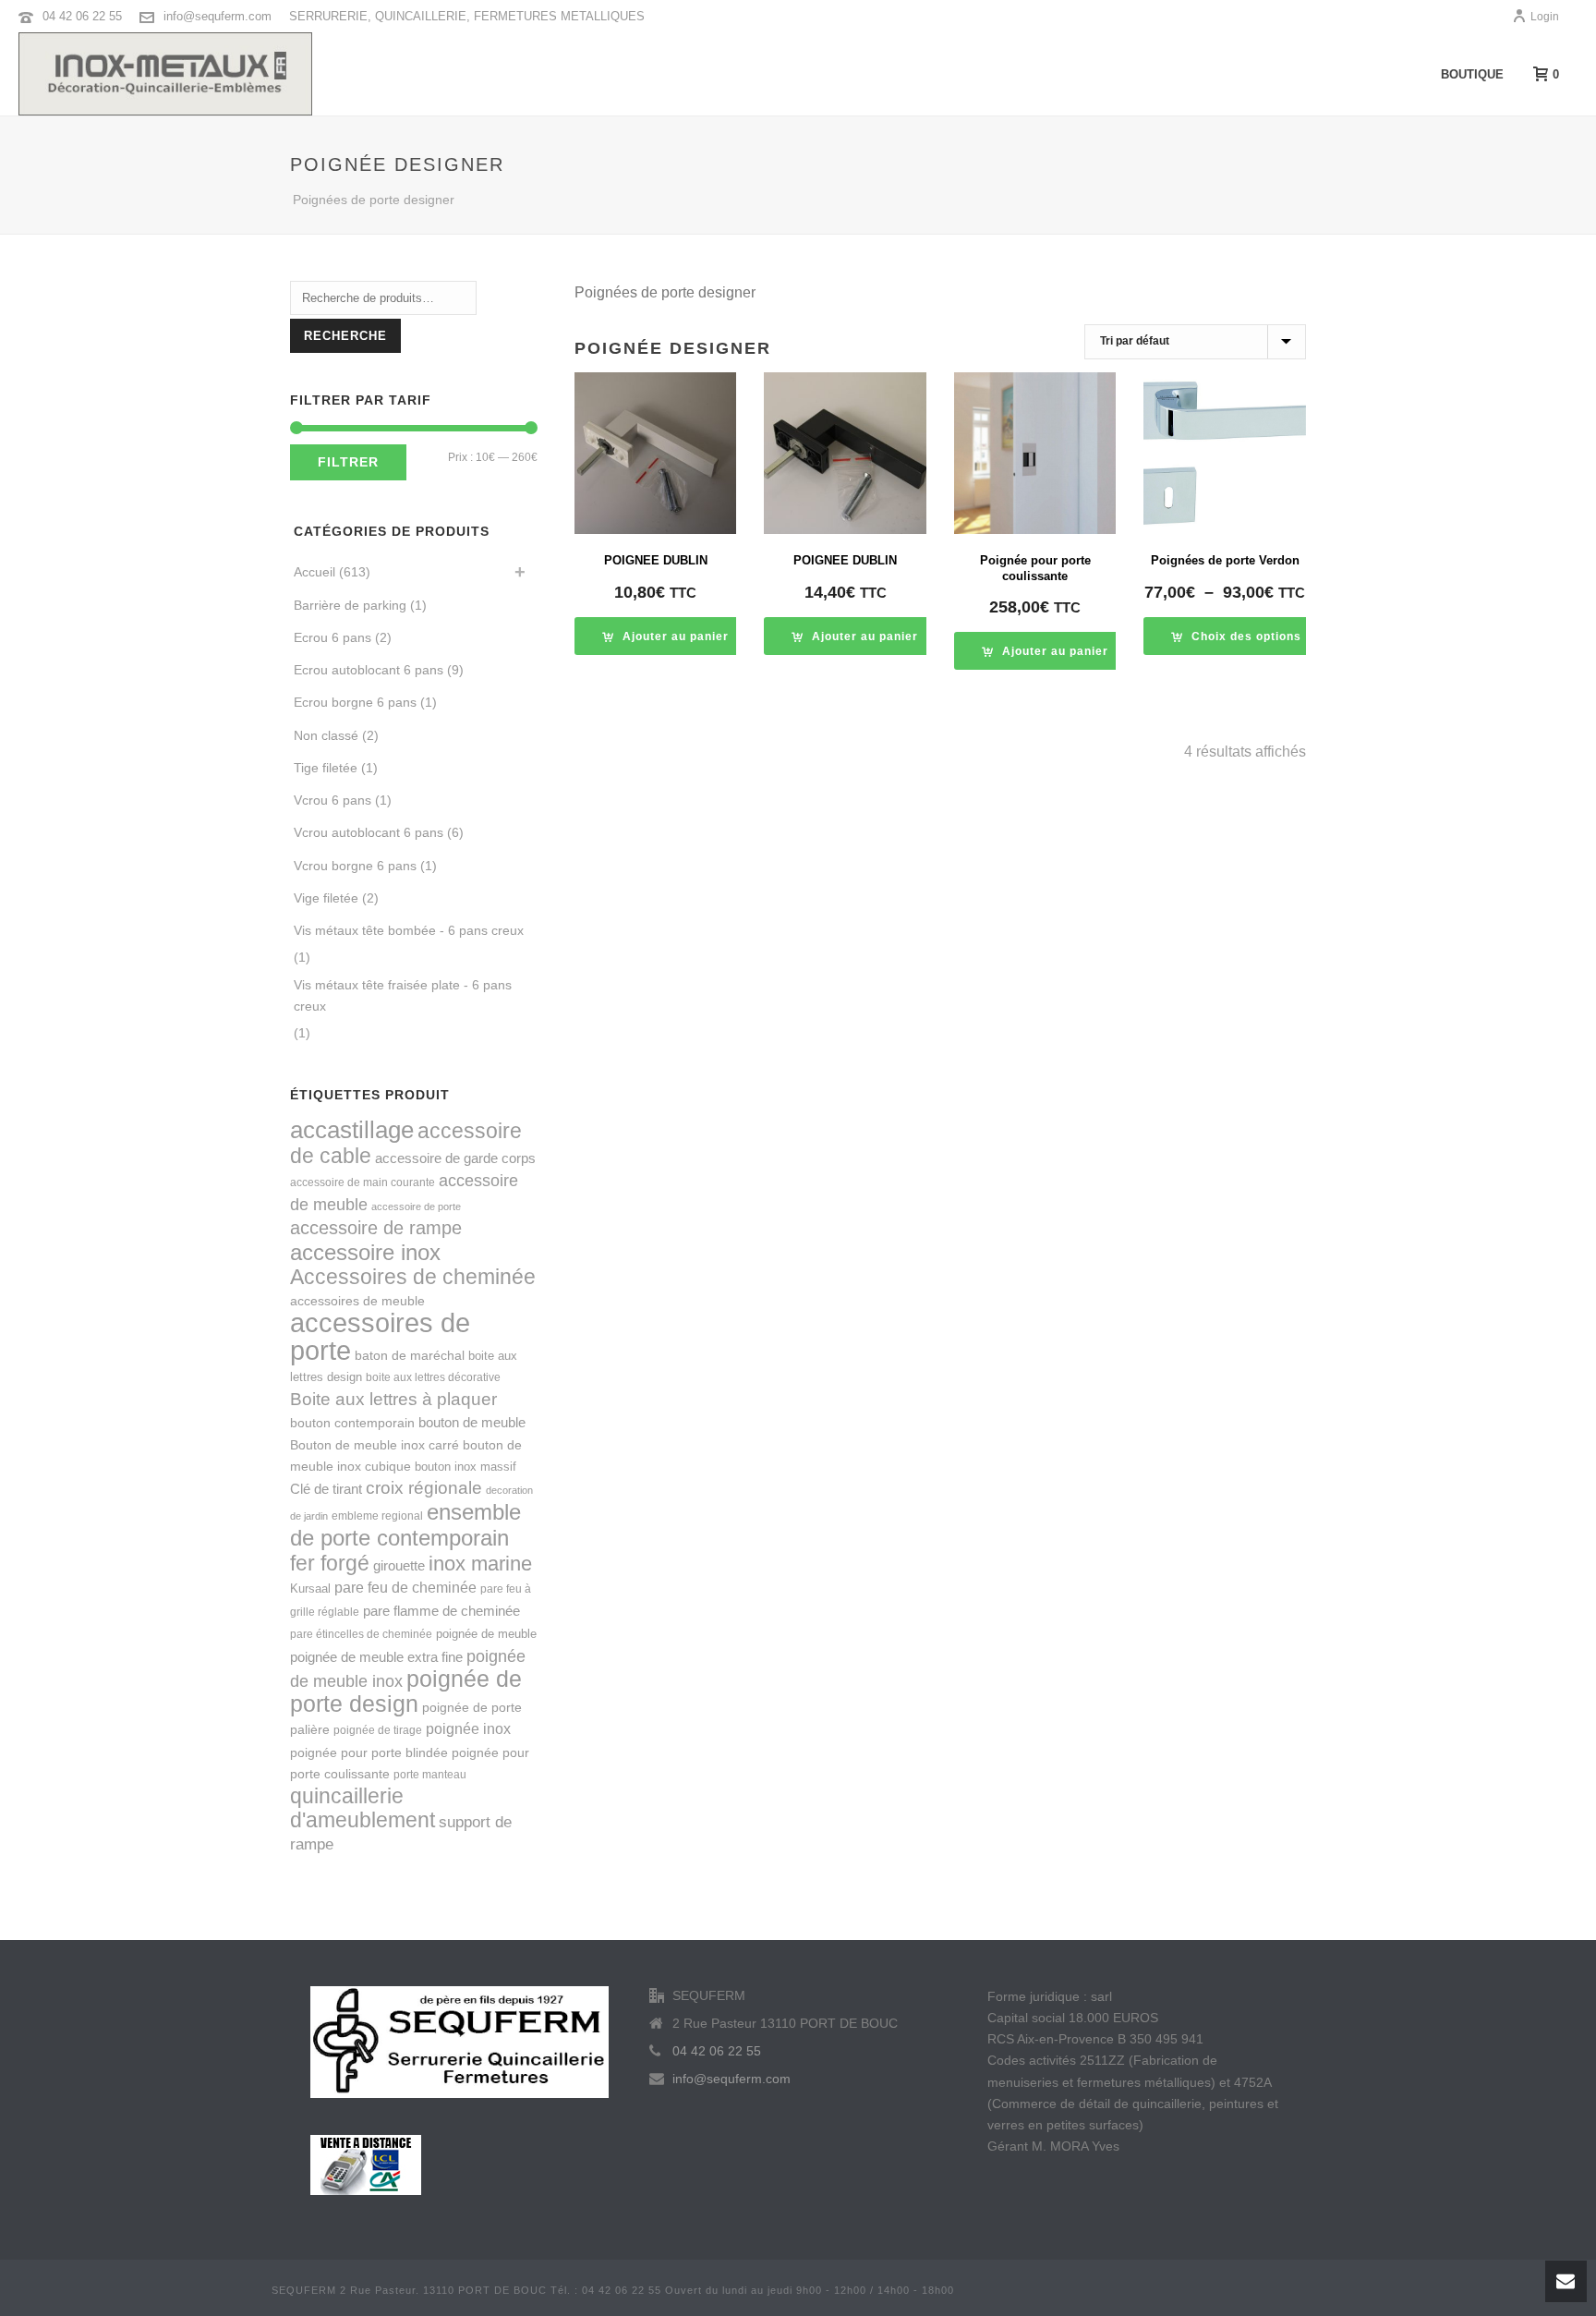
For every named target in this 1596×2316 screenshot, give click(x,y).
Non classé (326, 735)
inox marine (480, 1564)
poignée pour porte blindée (369, 1752)
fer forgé (330, 1563)
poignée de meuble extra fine (376, 1657)
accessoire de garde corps (455, 1158)
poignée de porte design (406, 1692)
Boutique (1472, 74)
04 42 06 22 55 (82, 16)
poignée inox (468, 1728)
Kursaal (310, 1588)
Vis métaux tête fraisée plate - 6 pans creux (403, 995)
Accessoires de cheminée (413, 1277)
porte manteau (430, 1775)
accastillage (352, 1130)
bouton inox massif (465, 1467)
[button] (665, 636)
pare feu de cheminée (405, 1587)
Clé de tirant (326, 1489)
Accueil (314, 572)
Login (1545, 17)
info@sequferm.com (218, 16)
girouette (399, 1565)
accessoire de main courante (363, 1182)
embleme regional (377, 1516)
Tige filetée (326, 768)
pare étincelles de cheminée (361, 1634)
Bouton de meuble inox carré (375, 1445)
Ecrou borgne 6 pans (355, 702)
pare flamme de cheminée (441, 1611)
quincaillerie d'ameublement (363, 1808)
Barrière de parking (350, 605)
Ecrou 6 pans (332, 637)
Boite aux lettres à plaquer (393, 1399)
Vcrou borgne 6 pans (355, 866)
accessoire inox (365, 1252)
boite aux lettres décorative (433, 1377)
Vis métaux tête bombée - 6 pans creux (409, 930)
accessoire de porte (416, 1207)
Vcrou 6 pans (332, 800)
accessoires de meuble (357, 1301)
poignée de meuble (486, 1634)
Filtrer (348, 462)
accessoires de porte (380, 1336)
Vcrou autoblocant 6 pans (369, 832)
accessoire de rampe (376, 1228)
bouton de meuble (472, 1422)
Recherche (345, 336)
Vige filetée (326, 898)
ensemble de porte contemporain (405, 1525)
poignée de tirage (378, 1730)
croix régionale (424, 1488)
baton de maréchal (410, 1355)
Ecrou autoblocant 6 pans (369, 670)
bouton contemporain (352, 1423)
